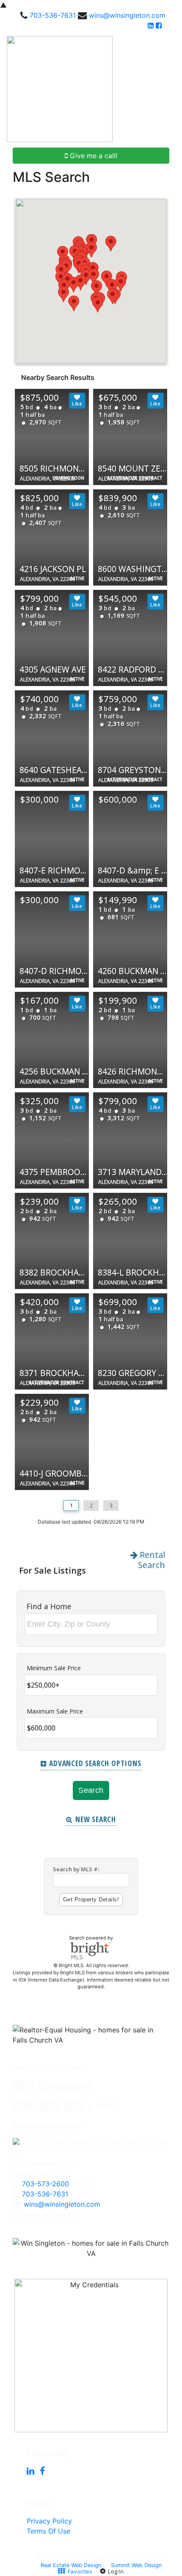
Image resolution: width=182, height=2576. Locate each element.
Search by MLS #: (76, 1869)
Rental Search (151, 1560)
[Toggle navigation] (166, 89)
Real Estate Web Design (71, 2565)
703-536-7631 (53, 15)
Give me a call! (92, 156)
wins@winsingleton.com (127, 15)
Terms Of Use (48, 2531)
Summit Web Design (136, 2565)
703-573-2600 (45, 2184)
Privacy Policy (49, 2521)
